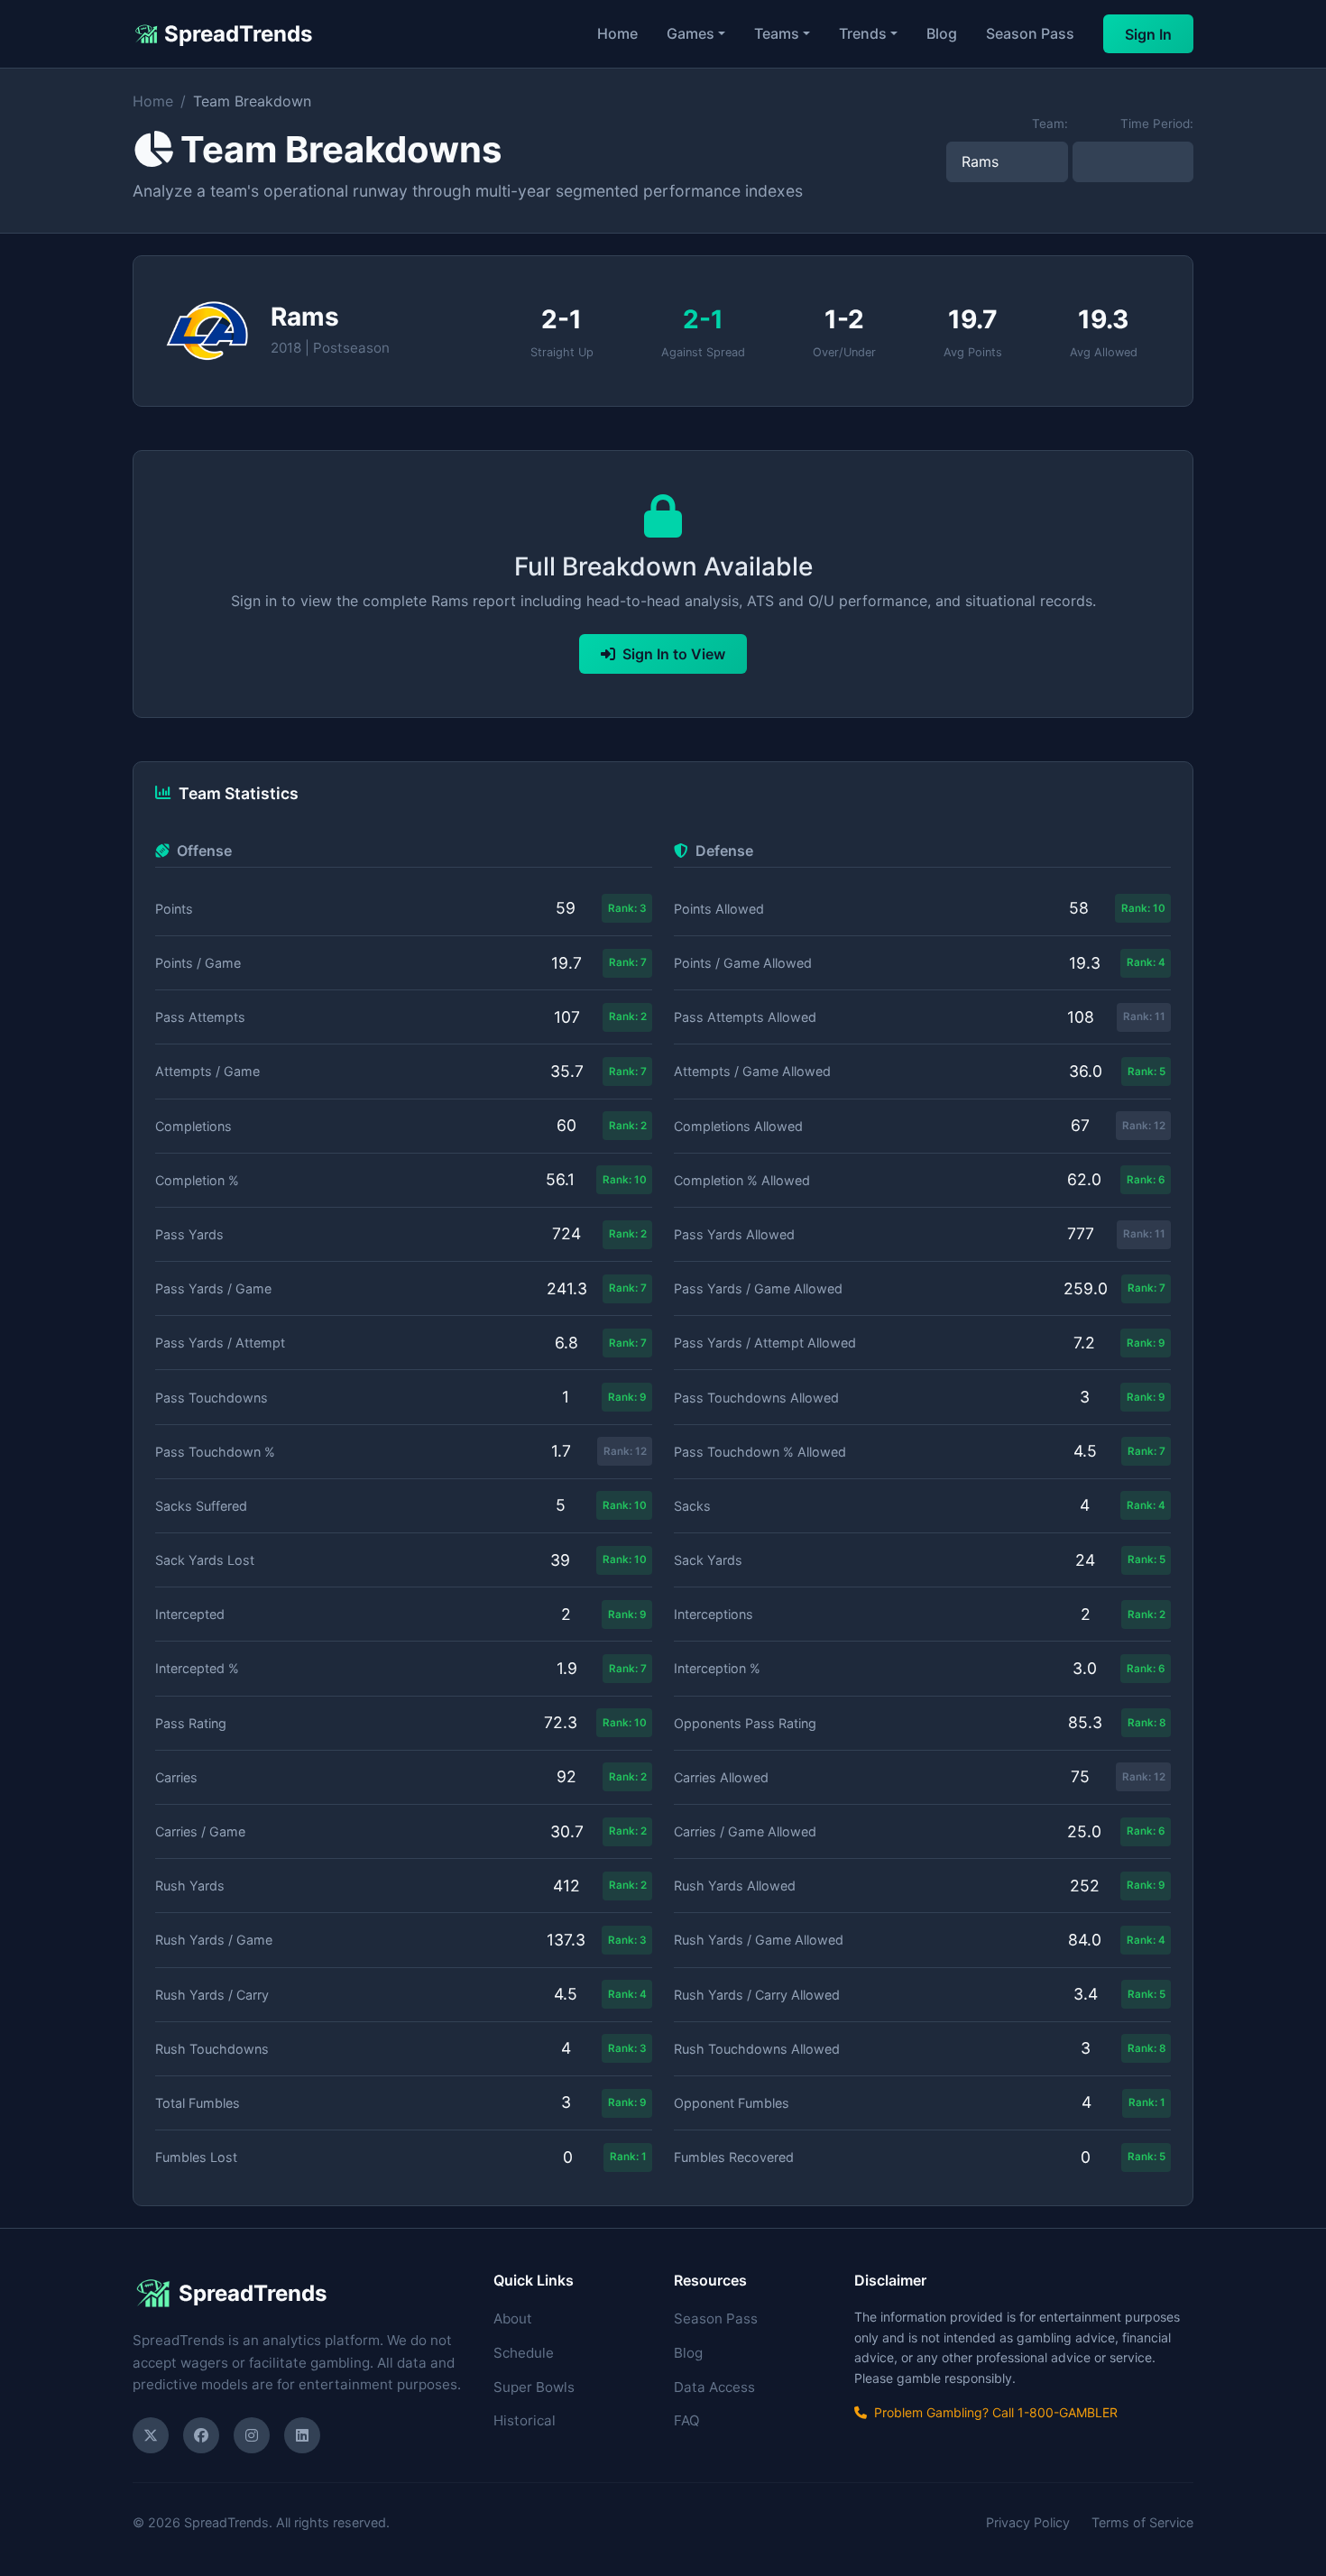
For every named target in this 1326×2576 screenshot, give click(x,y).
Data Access (714, 2387)
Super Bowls (534, 2387)
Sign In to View (674, 654)
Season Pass (1030, 33)
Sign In (1148, 34)
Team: (1050, 124)
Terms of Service (1142, 2522)
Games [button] (691, 33)
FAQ (687, 2420)
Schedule (524, 2353)
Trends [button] (863, 33)
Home (617, 33)
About (513, 2318)
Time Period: (1157, 124)
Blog (942, 33)
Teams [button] (777, 33)
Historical (525, 2420)
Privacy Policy (1028, 2522)
